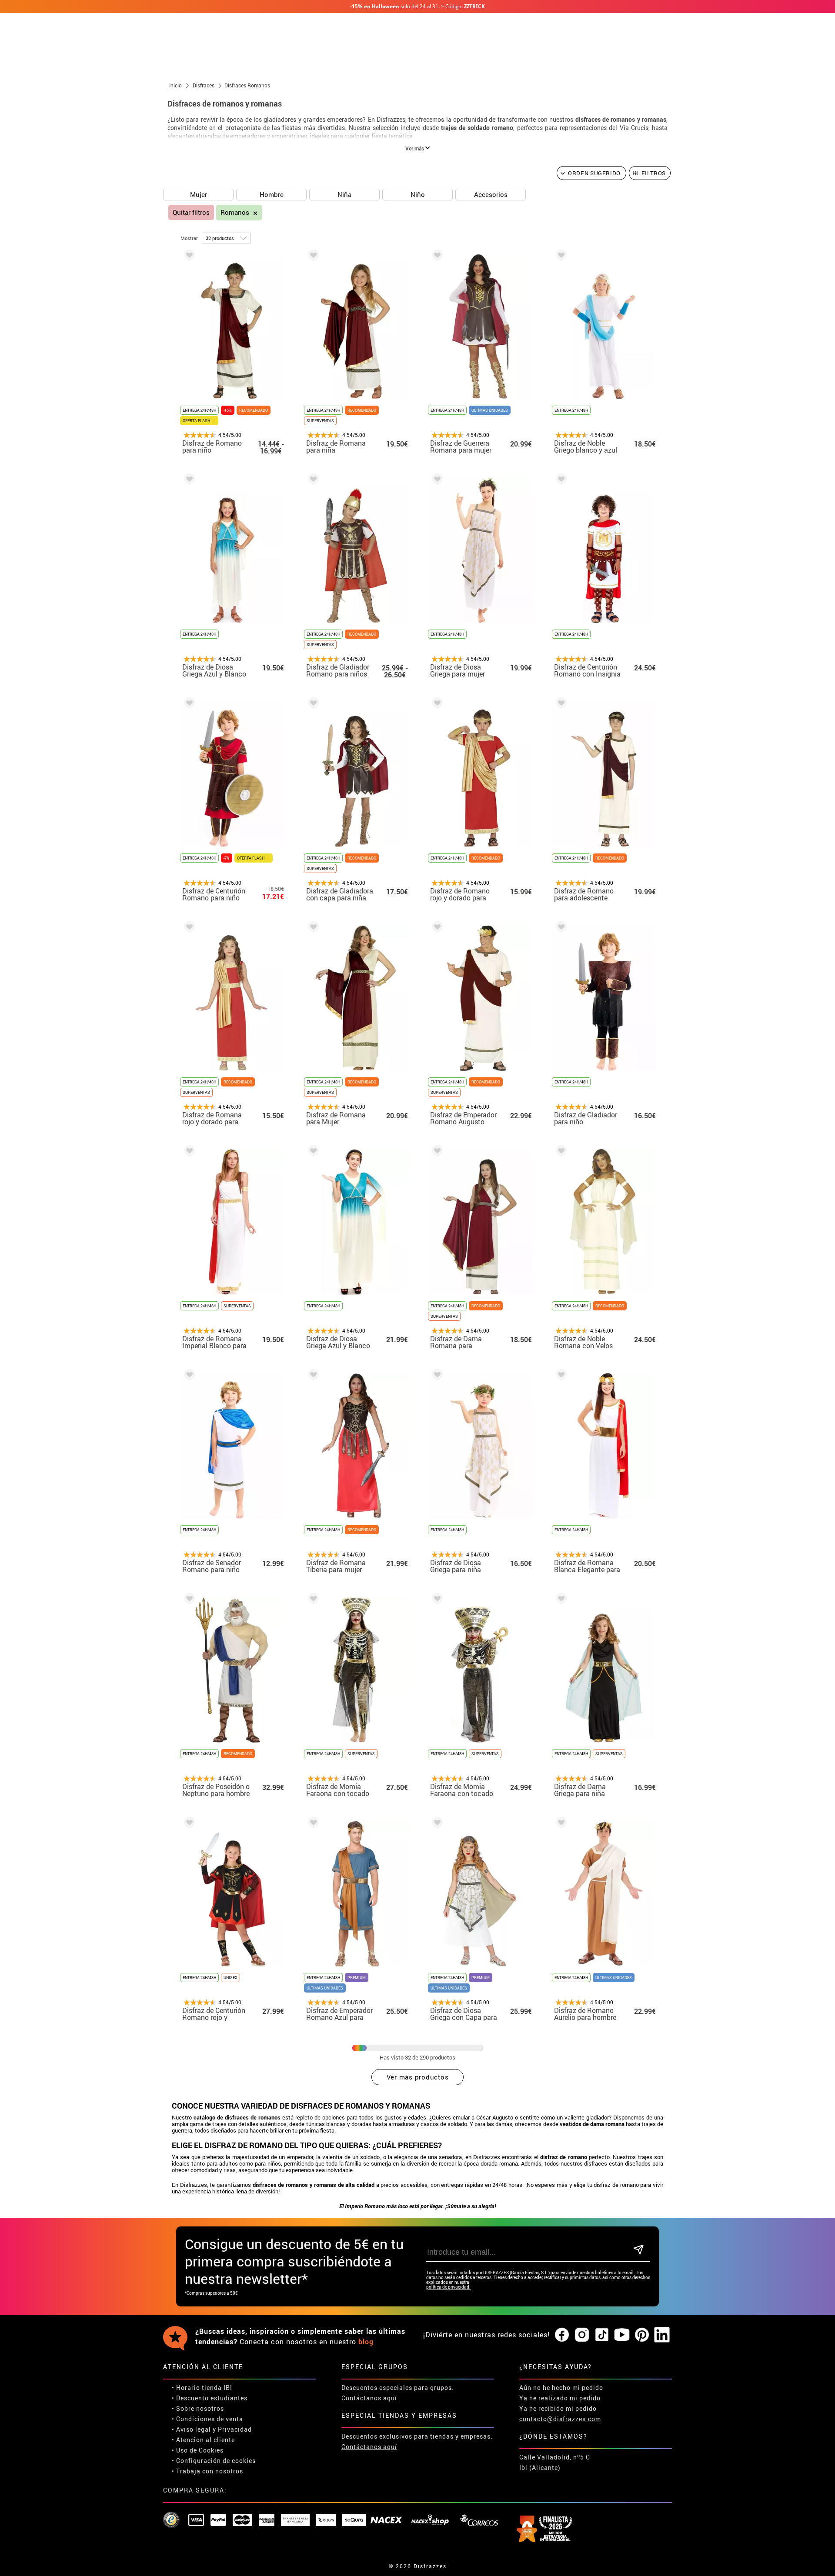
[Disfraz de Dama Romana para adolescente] (436, 1152)
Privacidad (235, 2429)
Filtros (654, 173)
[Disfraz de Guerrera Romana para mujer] (436, 257)
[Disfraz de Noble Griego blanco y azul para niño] (560, 257)
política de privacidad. (448, 2287)
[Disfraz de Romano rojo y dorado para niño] (436, 705)
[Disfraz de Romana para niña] (312, 257)
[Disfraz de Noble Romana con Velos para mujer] (560, 1152)
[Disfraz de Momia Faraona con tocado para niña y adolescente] (436, 1600)
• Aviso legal (191, 2429)
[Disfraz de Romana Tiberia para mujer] (312, 1376)
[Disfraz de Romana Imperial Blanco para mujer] (188, 1152)
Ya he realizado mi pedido (560, 2398)
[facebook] (562, 2335)
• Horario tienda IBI (202, 2388)
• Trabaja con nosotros (207, 2471)
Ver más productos (418, 2077)
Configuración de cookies (216, 2461)
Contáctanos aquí (369, 2398)
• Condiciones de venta (207, 2419)
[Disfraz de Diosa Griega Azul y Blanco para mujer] (312, 1152)
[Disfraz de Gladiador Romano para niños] (312, 481)
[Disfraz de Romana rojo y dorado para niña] (188, 928)
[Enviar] (639, 2250)
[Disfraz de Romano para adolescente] (560, 705)
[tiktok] (602, 2335)
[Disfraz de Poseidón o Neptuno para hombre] (188, 1600)
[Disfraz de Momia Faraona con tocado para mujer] (312, 1600)
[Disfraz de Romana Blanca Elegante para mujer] (560, 1376)
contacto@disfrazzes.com (560, 2419)
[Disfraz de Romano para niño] (188, 257)
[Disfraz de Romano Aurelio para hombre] (560, 1824)
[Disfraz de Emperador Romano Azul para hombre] (312, 1824)
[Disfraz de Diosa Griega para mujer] (436, 481)
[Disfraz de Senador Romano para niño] (188, 1376)
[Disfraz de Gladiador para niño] (560, 928)
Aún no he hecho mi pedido (561, 2388)
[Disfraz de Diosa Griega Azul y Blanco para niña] (188, 481)
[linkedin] (662, 2335)
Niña (344, 194)
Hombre (272, 194)
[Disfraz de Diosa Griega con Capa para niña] (436, 1824)
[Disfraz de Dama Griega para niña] (560, 1600)
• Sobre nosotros (198, 2408)
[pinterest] (642, 2335)
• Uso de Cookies (198, 2450)
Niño (418, 194)
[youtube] (622, 2335)
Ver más (415, 148)
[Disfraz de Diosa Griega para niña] (436, 1376)
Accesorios (491, 194)
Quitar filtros (191, 212)
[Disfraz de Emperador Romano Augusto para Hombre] (436, 928)
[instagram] (582, 2335)
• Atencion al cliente (203, 2440)
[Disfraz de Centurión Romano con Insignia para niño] (560, 481)
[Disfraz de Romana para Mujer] (312, 928)
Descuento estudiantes (212, 2398)
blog (366, 2342)
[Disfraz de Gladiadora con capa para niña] (312, 705)
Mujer (199, 194)
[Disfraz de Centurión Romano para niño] (188, 705)
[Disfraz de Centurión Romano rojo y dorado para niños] (188, 1824)
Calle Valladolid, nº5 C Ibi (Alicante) (555, 2462)
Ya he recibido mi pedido (558, 2408)
